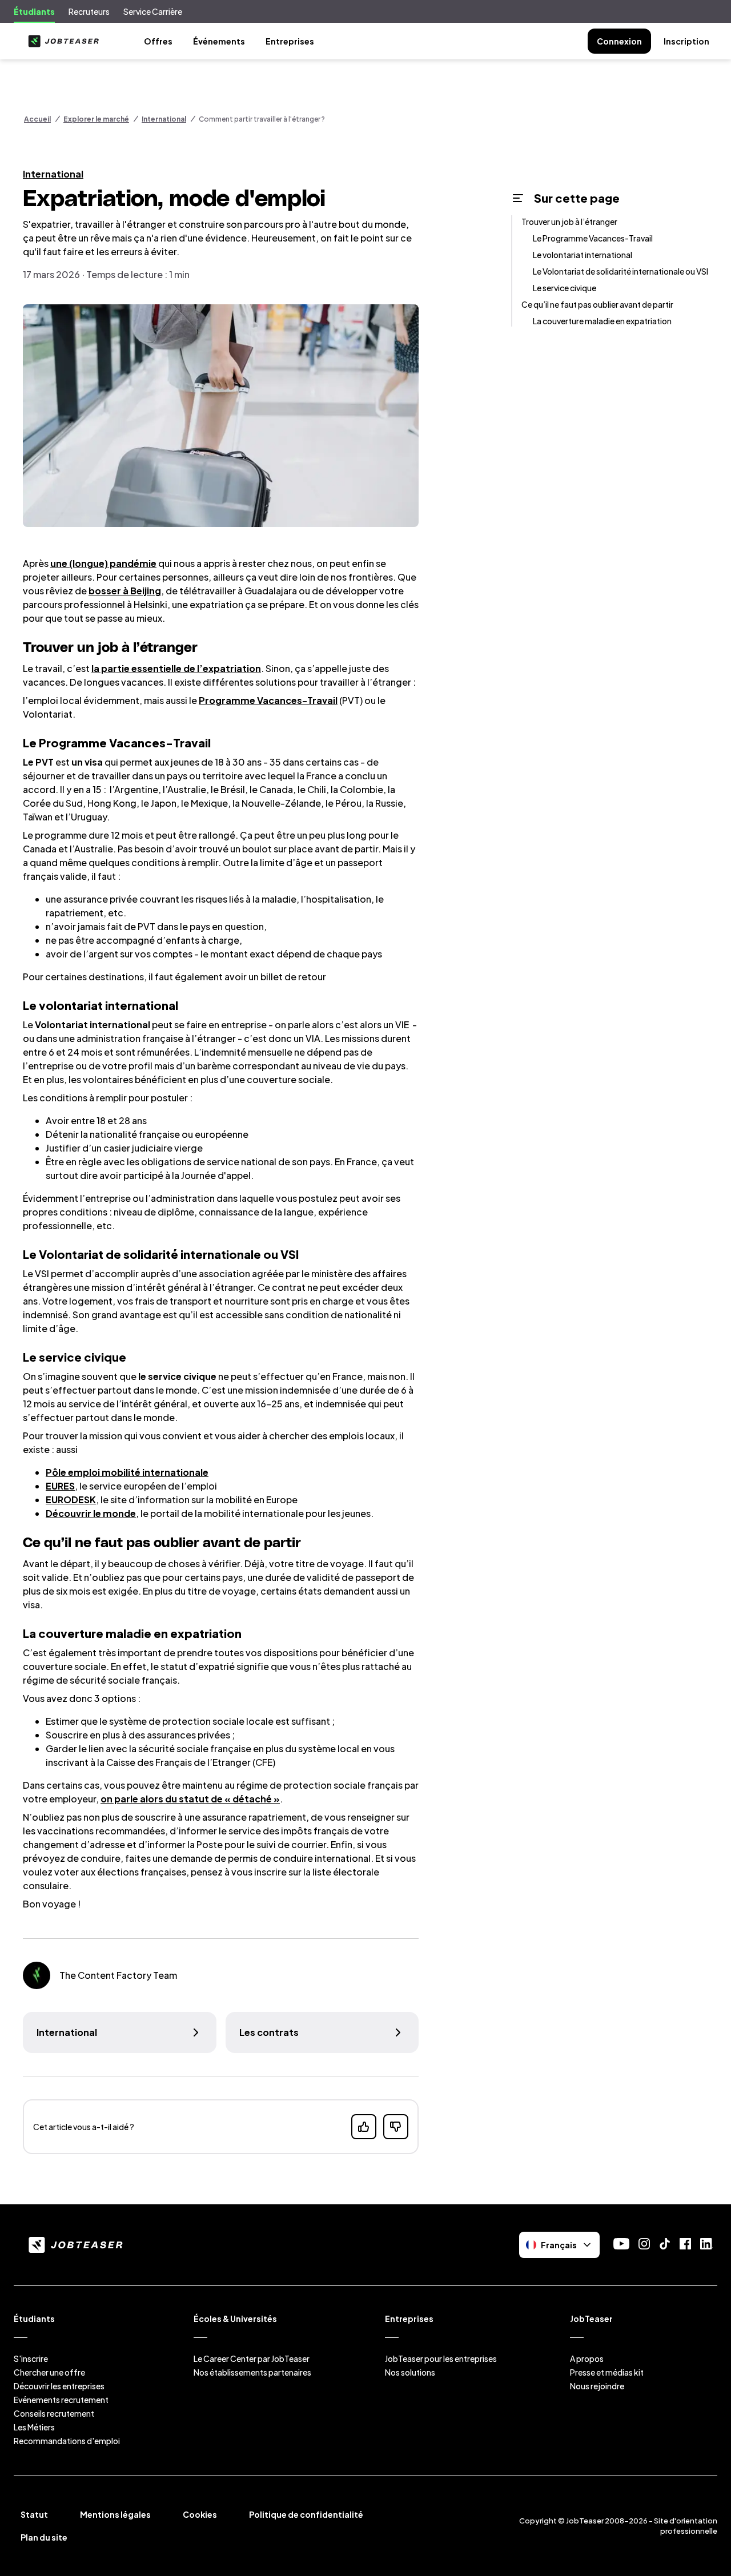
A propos (587, 2358)
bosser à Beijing (125, 591)
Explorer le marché (96, 119)
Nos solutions (410, 2372)
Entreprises (290, 41)
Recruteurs (89, 11)
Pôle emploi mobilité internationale (127, 1472)
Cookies (200, 2514)
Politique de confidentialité (306, 2514)
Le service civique (565, 288)
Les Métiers (34, 2427)
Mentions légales (115, 2514)
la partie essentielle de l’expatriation (176, 668)
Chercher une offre (49, 2372)
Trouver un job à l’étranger (569, 222)
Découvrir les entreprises (59, 2386)
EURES (60, 1486)
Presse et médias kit (607, 2372)
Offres (158, 41)
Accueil (37, 119)
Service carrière (153, 11)
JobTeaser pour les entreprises (441, 2358)
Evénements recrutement (61, 2400)
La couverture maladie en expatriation (602, 321)
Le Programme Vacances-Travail (593, 238)
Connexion (619, 41)
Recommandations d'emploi (67, 2441)
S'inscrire (31, 2358)
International (164, 119)
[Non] (396, 2127)
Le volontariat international (583, 255)
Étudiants (34, 11)
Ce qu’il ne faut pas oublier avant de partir (597, 304)
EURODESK (71, 1500)
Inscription (686, 41)
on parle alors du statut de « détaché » (190, 1799)
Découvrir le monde (91, 1513)
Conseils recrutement (54, 2413)
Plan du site (44, 2537)
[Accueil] (61, 41)
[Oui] (364, 2127)
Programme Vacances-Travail (268, 700)
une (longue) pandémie (103, 563)
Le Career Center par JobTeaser (252, 2358)
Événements (219, 41)
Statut (34, 2514)
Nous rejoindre (597, 2386)
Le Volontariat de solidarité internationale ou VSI (620, 271)
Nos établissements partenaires (252, 2372)
